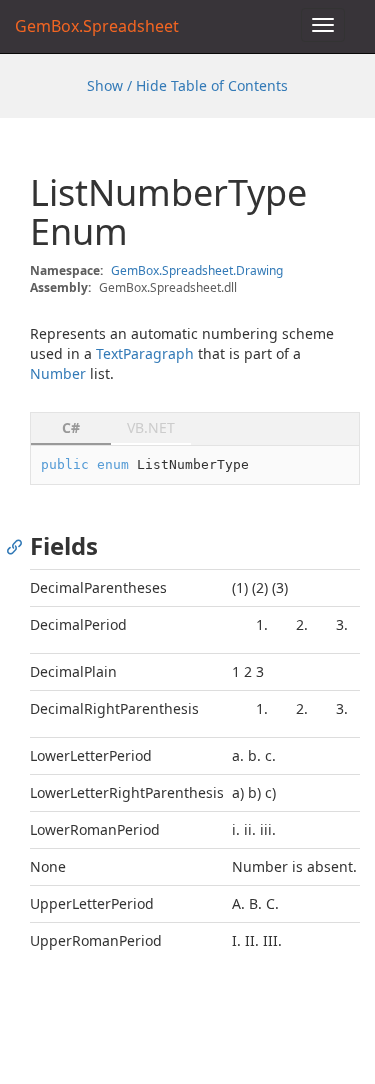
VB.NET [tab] (151, 427)
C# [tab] (71, 427)
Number (58, 373)
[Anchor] (19, 546)
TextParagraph (145, 353)
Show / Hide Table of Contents (187, 85)
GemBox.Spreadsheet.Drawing (197, 270)
